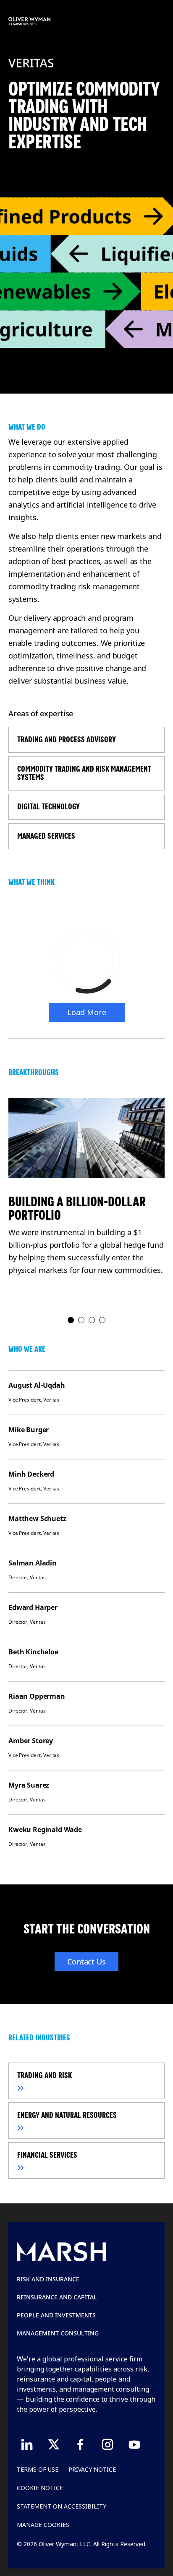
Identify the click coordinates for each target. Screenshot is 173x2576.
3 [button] (92, 1320)
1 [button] (71, 1320)
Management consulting (58, 2333)
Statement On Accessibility (62, 2506)
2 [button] (82, 1320)
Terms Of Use (38, 2469)
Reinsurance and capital (57, 2297)
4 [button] (103, 1320)
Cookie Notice (40, 2488)
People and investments (56, 2315)
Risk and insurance (48, 2279)
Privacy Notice (92, 2469)
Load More (87, 1012)
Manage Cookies (43, 2525)
